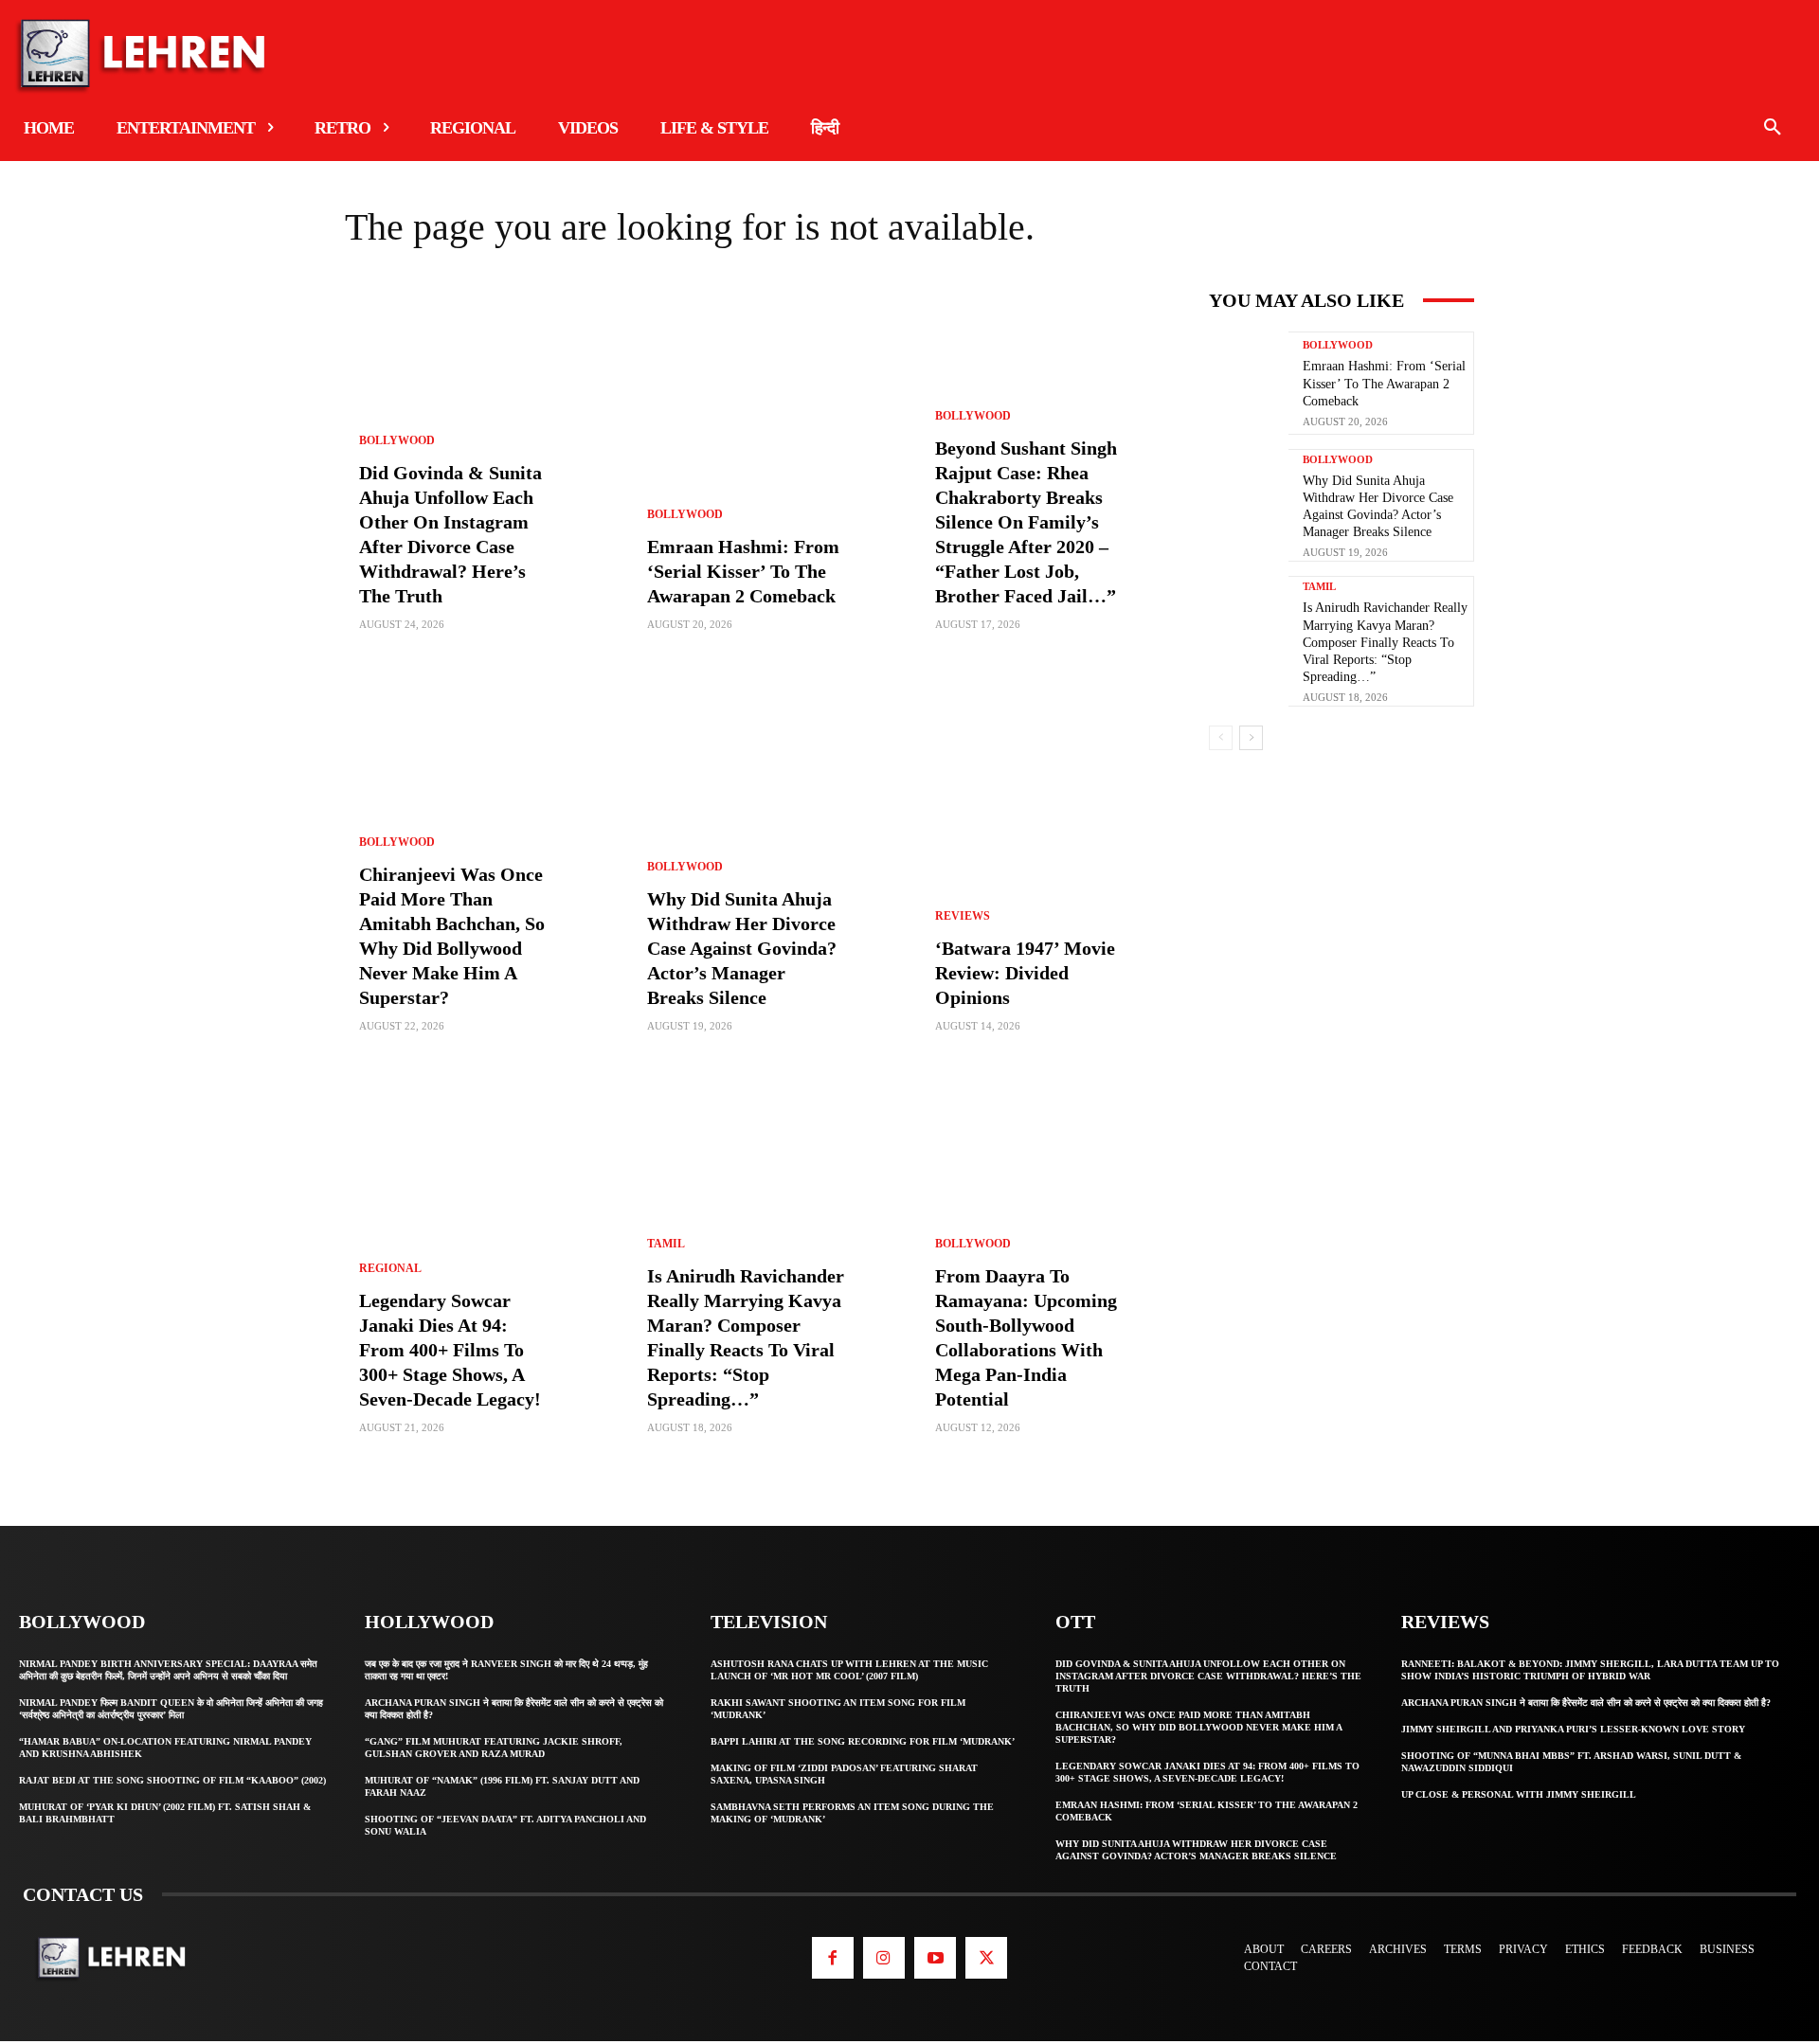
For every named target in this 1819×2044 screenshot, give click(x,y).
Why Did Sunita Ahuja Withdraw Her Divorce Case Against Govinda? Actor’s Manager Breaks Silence (742, 948)
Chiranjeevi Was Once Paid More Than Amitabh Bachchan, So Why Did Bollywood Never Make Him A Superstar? (1199, 1727)
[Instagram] (884, 1958)
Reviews (963, 916)
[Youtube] (935, 1958)
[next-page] (1251, 738)
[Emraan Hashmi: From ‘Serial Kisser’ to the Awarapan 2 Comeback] (765, 476)
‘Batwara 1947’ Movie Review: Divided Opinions (1025, 973)
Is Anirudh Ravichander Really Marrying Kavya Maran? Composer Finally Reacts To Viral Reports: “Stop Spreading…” (1385, 642)
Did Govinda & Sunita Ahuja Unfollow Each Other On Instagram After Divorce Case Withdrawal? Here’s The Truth (1208, 1676)
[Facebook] (833, 1958)
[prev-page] (1221, 738)
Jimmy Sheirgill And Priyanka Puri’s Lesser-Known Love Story (1573, 1729)
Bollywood (397, 440)
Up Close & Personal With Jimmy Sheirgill (1519, 1794)
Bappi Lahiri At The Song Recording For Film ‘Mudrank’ (863, 1741)
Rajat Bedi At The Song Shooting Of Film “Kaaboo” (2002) (172, 1780)
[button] (1773, 128)
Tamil (666, 1244)
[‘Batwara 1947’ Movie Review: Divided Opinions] (1054, 878)
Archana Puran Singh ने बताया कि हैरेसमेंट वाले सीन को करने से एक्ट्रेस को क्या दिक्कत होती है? (1586, 1703)
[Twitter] (986, 1958)
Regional (390, 1268)
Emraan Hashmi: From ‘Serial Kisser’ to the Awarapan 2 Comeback (743, 571)
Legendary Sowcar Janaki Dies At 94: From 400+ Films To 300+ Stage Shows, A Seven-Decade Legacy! (450, 1350)
